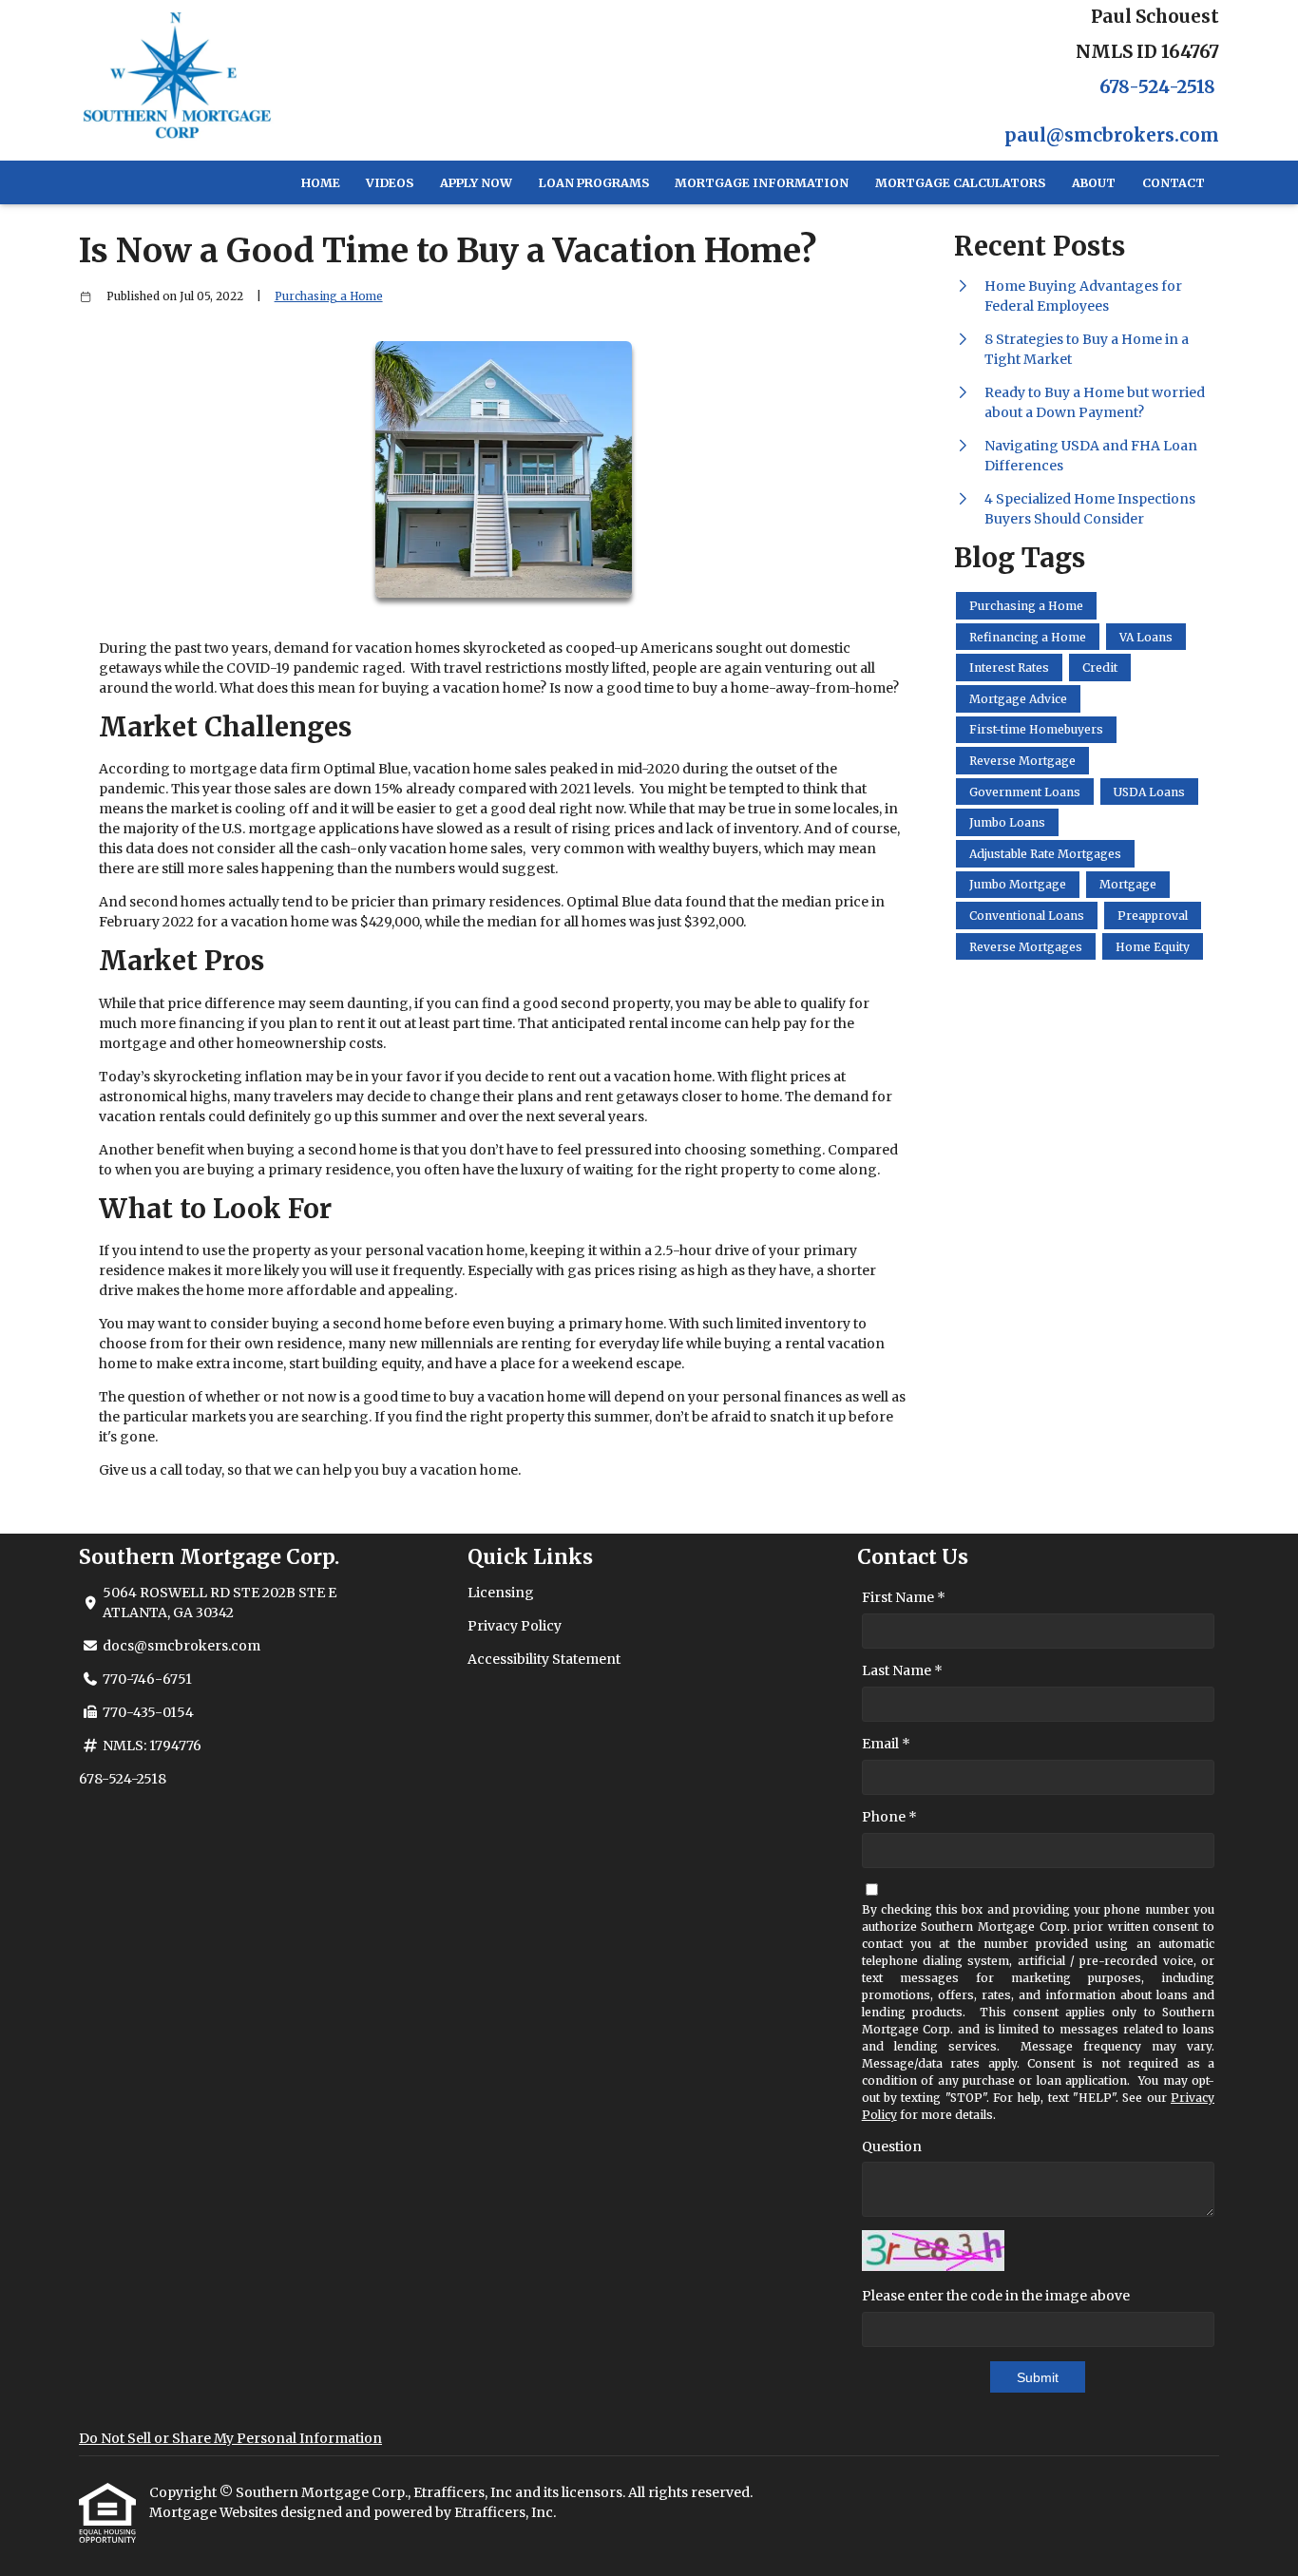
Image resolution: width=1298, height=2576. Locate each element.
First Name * (904, 1597)
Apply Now (476, 183)
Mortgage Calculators (960, 183)
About (1094, 183)
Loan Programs (594, 183)
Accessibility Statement (544, 1659)
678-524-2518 (1157, 87)
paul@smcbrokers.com (1112, 135)
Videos (390, 183)
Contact (1174, 183)
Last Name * (902, 1670)
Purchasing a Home (329, 296)
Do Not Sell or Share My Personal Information (230, 2438)
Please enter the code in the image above (996, 2296)
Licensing (501, 1593)
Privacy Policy (515, 1626)
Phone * (889, 1817)
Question (892, 2147)
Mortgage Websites (215, 2512)
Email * (886, 1744)
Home (321, 183)
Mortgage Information (762, 183)
